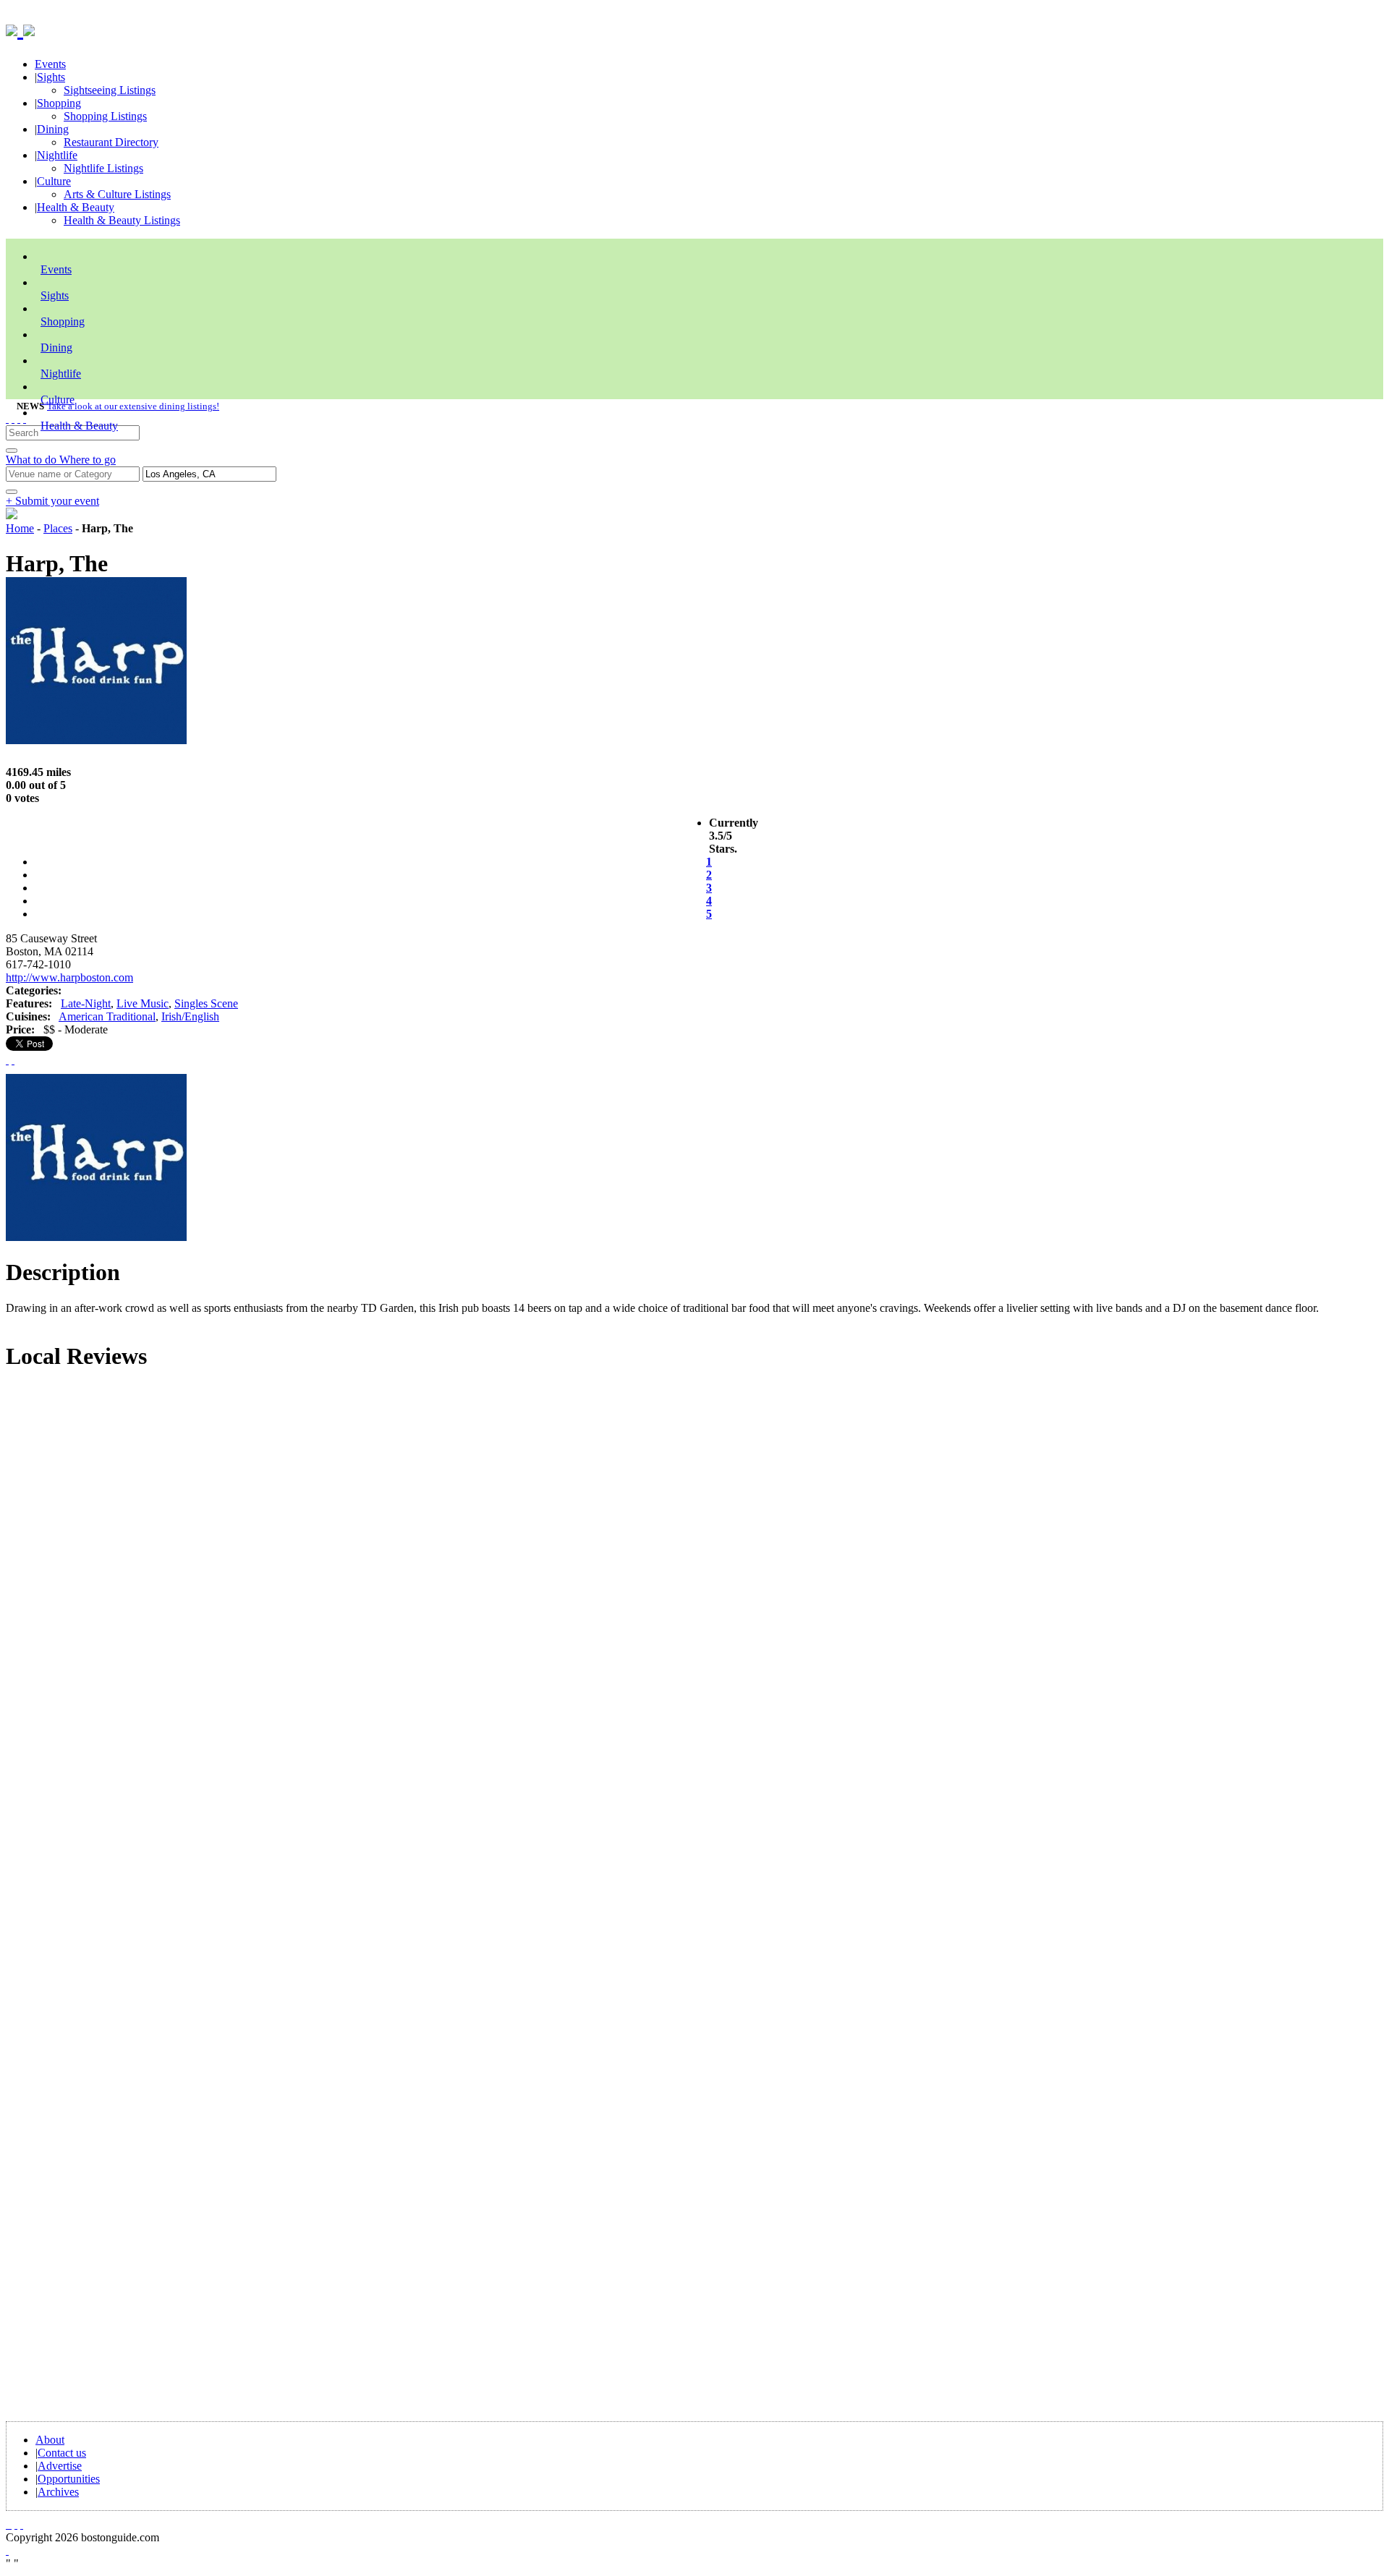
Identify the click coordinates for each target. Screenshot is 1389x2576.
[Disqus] (694, 1579)
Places (58, 528)
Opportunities (69, 2479)
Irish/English (190, 1016)
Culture (54, 181)
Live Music (143, 1003)
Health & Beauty (76, 207)
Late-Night (86, 1003)
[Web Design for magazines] (7, 2550)
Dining (53, 129)
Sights (51, 77)
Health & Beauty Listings (122, 220)
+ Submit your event (52, 501)
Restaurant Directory (111, 142)
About (50, 2440)
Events (50, 64)
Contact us (62, 2453)
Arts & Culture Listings (117, 194)
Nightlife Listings (103, 168)
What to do (33, 460)
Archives (58, 2492)
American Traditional (107, 1016)
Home (20, 528)
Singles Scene (206, 1003)
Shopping (59, 103)
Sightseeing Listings (110, 90)
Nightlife (57, 155)
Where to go (88, 460)
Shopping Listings (105, 116)
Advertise (60, 2466)
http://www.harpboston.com (69, 977)
